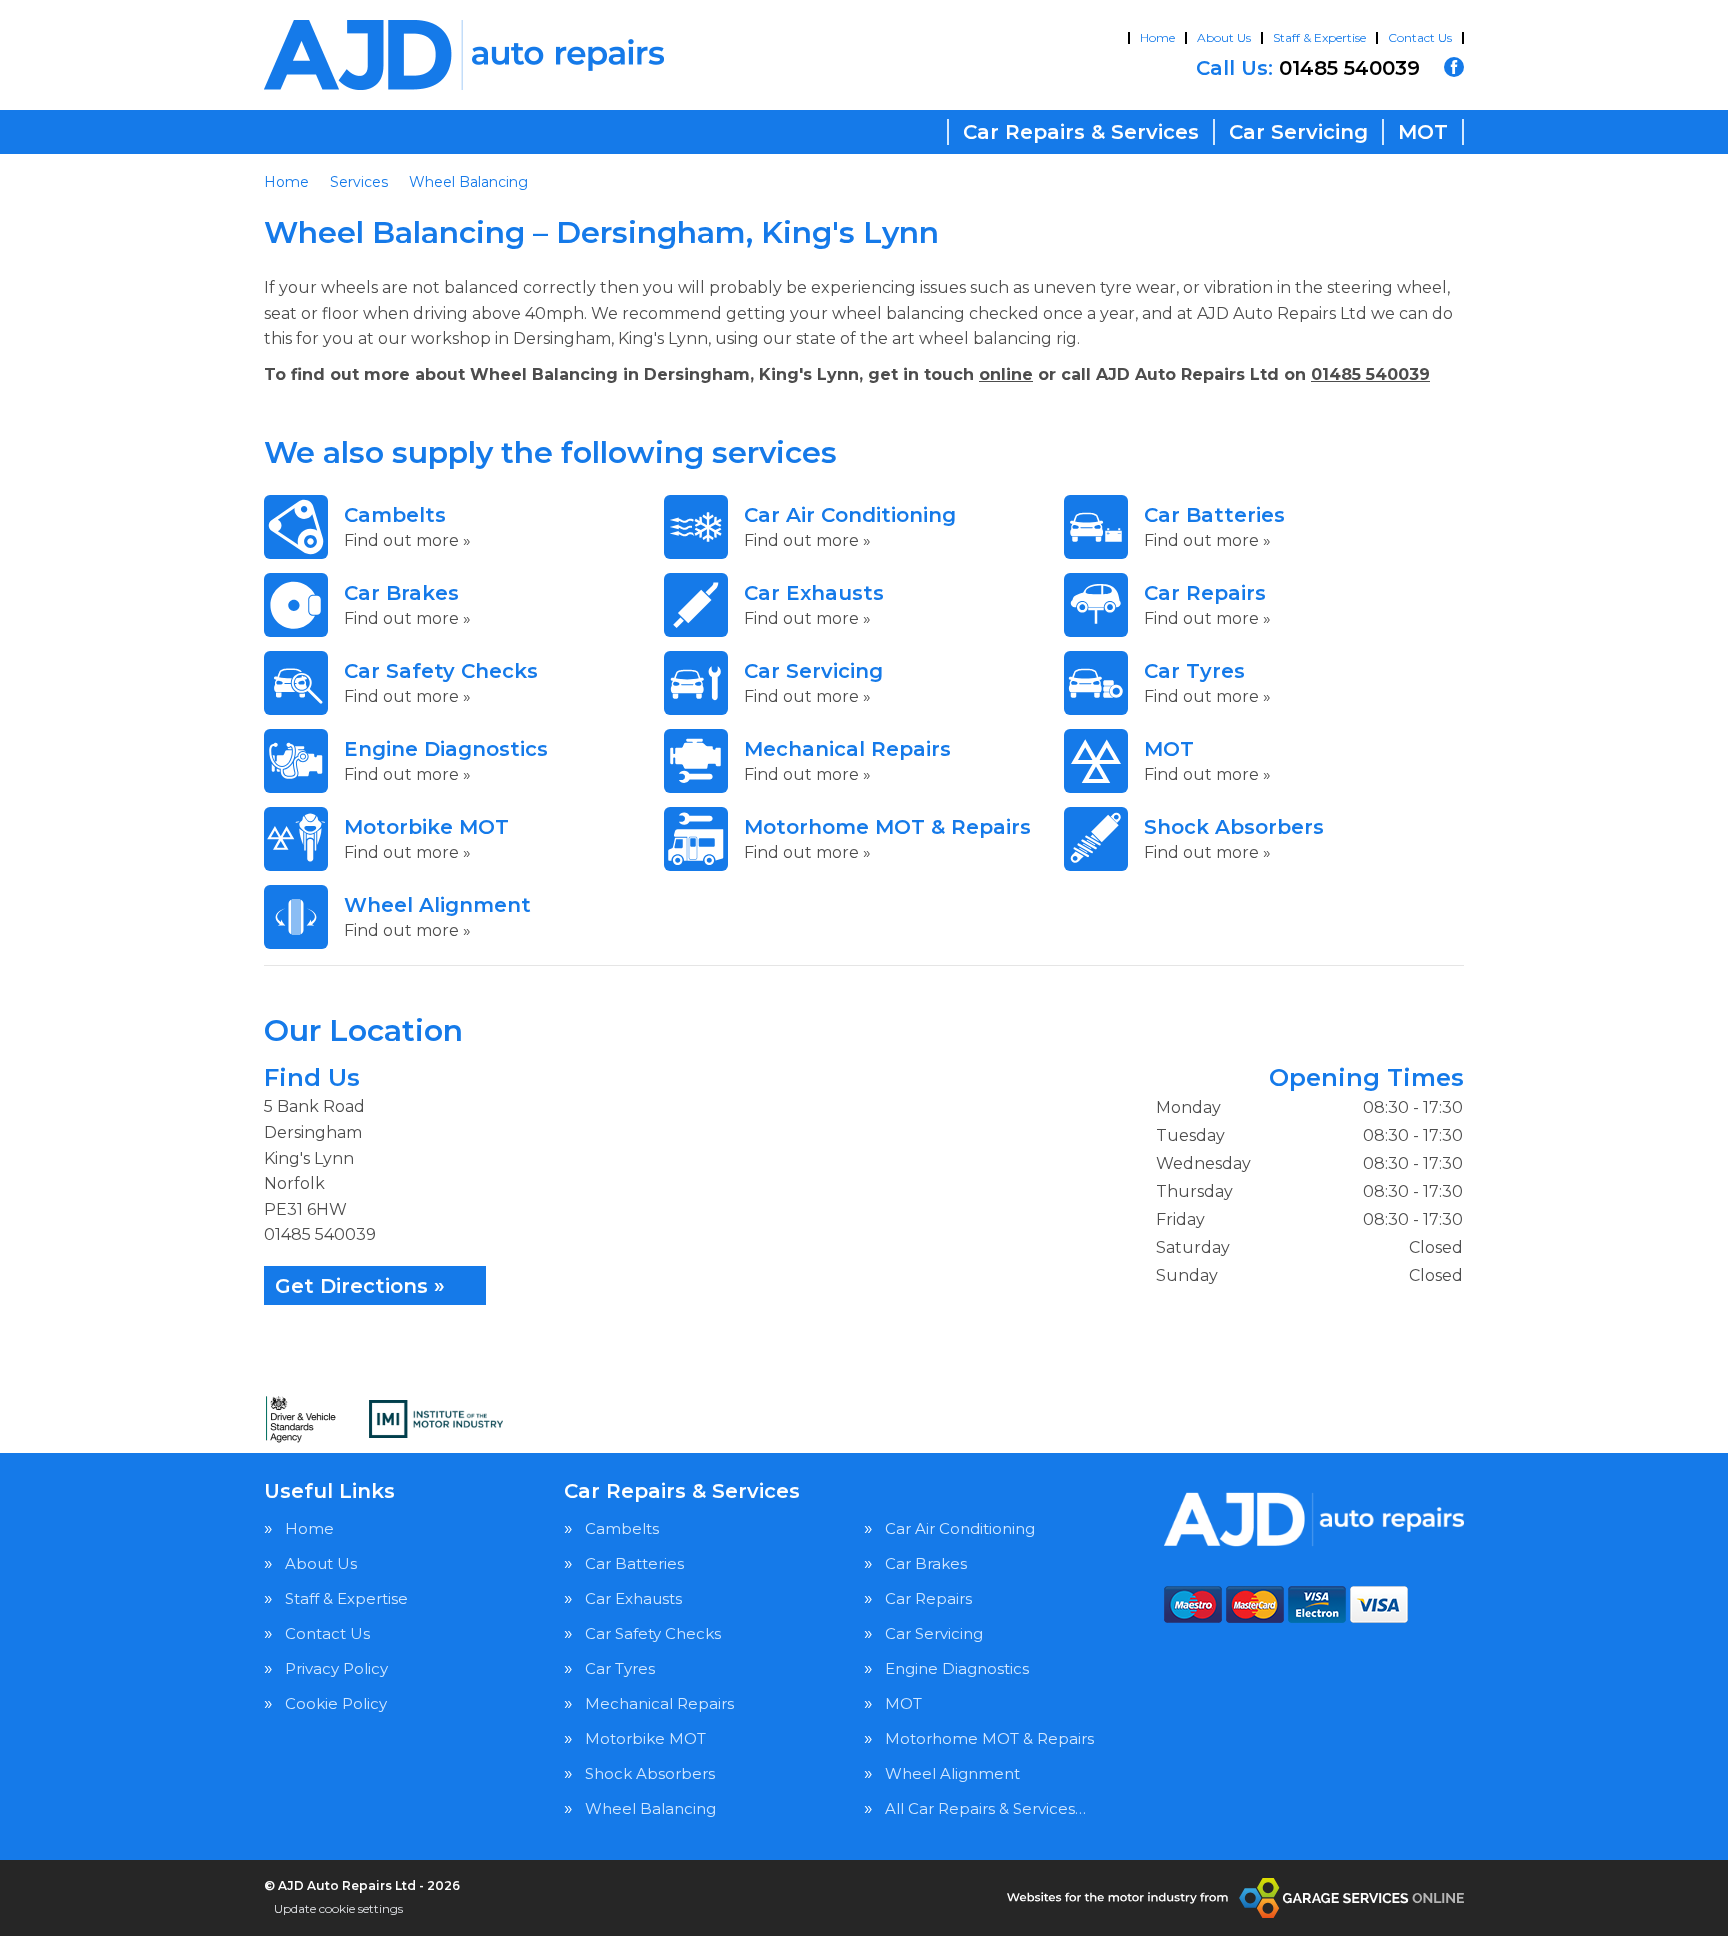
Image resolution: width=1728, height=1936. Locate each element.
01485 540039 (1308, 68)
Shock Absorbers (650, 1773)
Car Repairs (928, 1598)
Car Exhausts (633, 1598)
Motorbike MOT (645, 1738)
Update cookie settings (338, 1908)
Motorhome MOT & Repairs (989, 1738)
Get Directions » (360, 1286)
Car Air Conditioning (960, 1528)
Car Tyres (620, 1668)
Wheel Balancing (650, 1808)
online (1006, 374)
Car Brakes (926, 1563)
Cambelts (622, 1528)
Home (1157, 37)
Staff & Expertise (1319, 37)
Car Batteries (634, 1563)
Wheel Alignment (952, 1773)
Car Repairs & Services (1081, 132)
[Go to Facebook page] (1454, 67)
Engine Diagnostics (957, 1668)
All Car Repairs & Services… (985, 1808)
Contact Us (1420, 37)
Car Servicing (1298, 132)
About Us (1224, 37)
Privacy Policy (336, 1668)
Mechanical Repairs (659, 1703)
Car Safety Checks (653, 1633)
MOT (1423, 132)
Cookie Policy (336, 1703)
